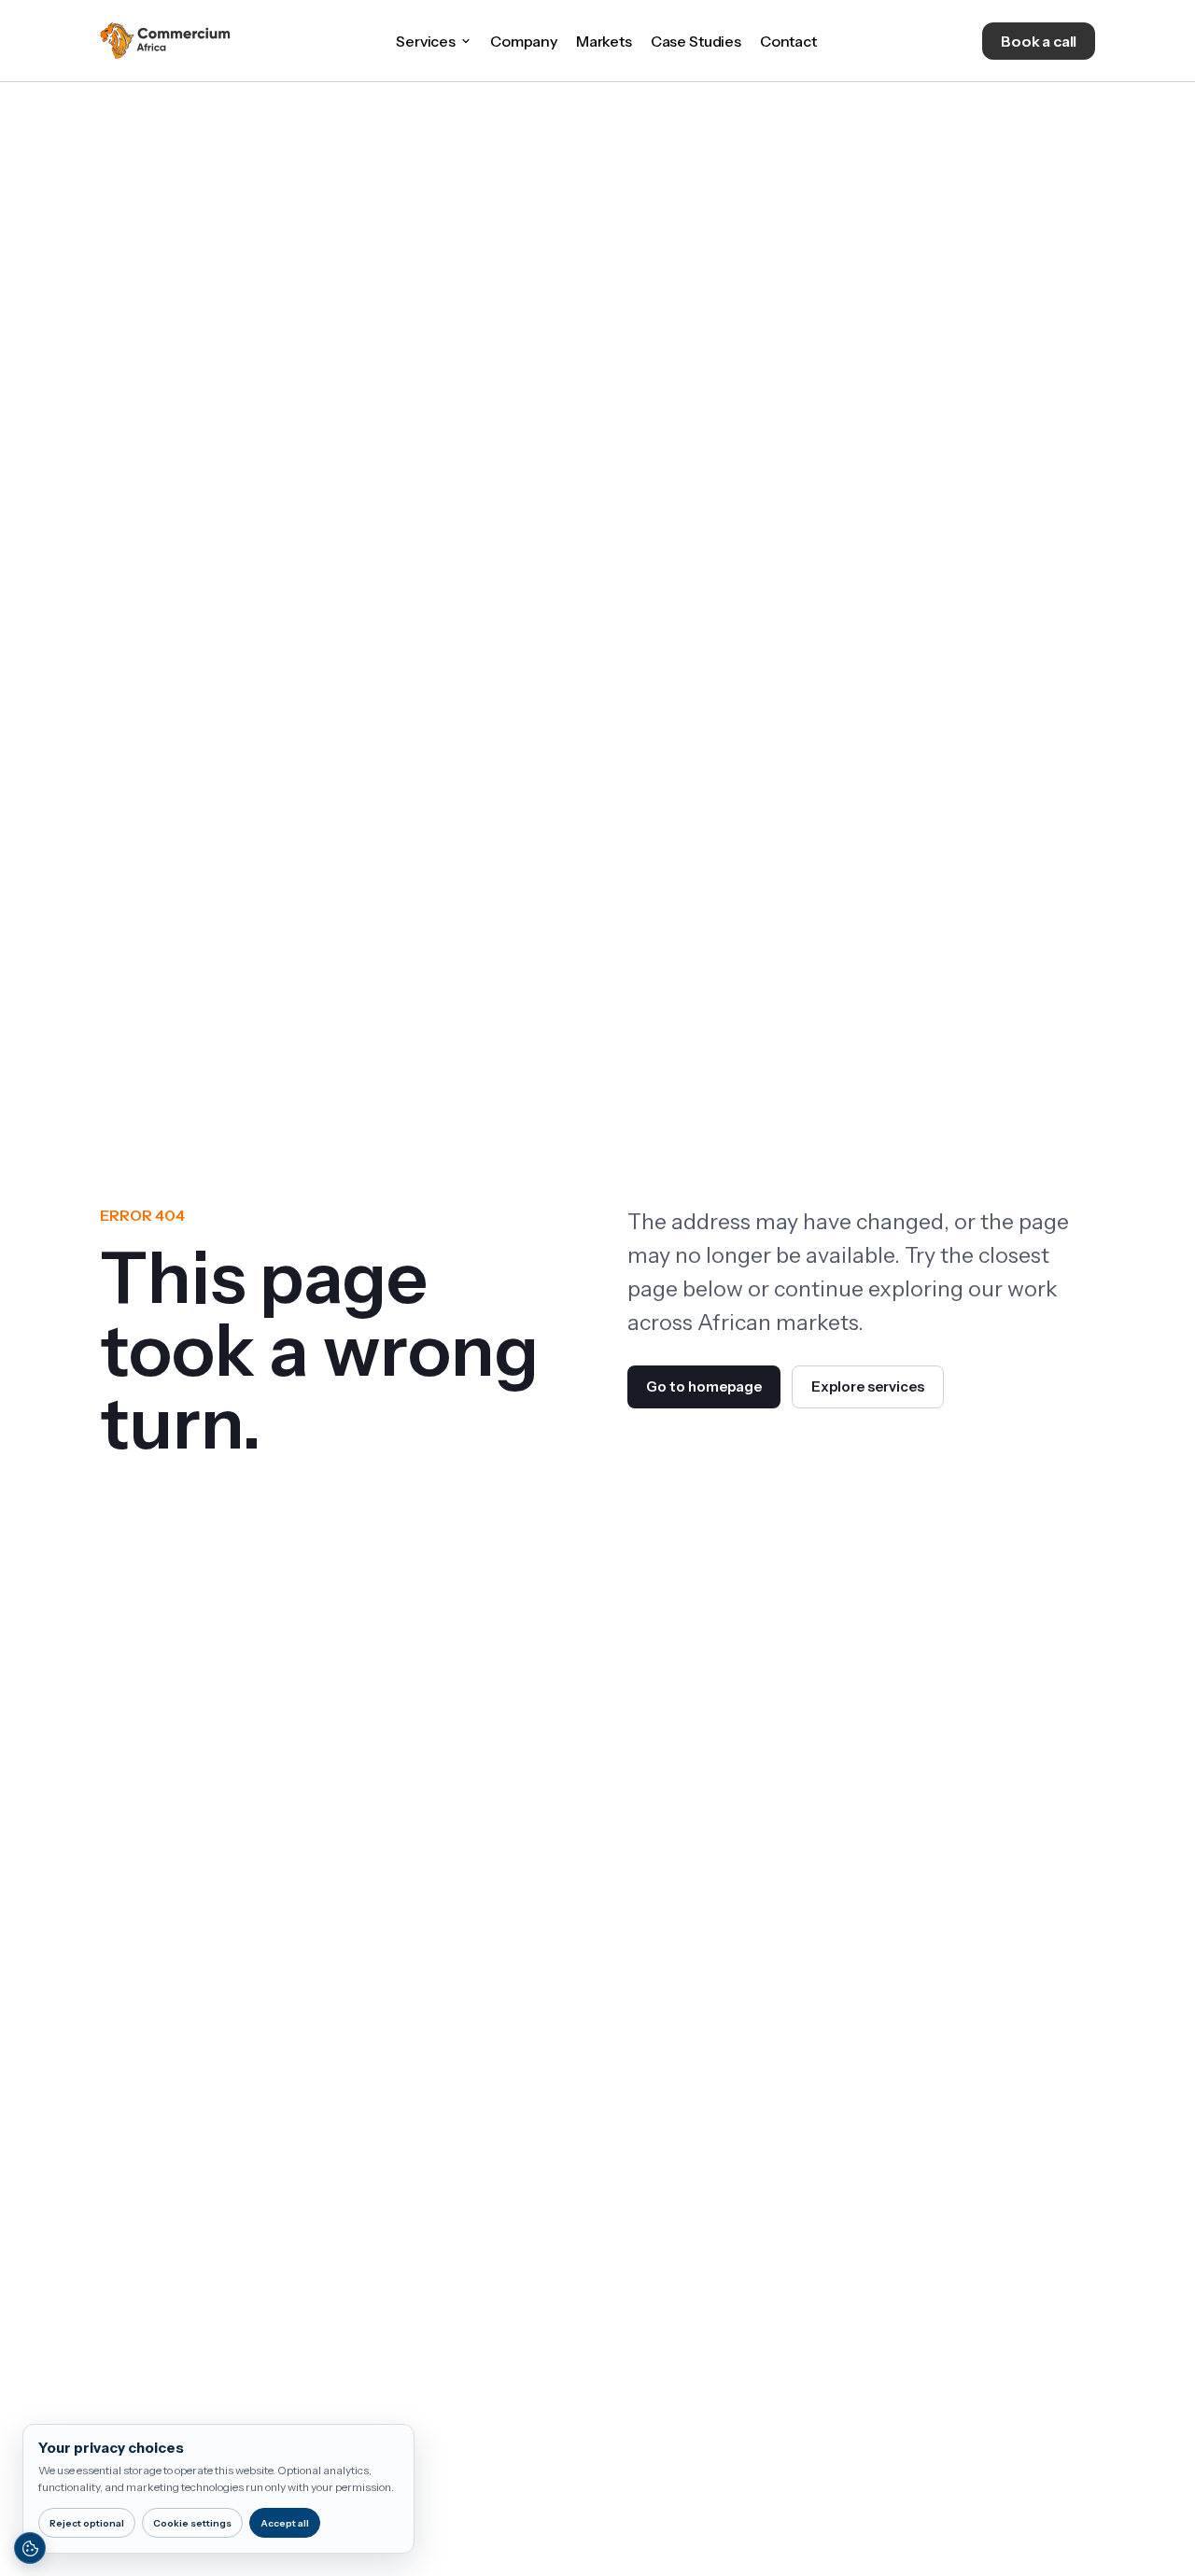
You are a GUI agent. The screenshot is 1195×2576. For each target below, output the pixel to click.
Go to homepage (704, 1386)
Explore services (868, 1386)
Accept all (285, 2523)
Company (524, 41)
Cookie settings (192, 2523)
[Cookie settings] (30, 2548)
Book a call (1039, 41)
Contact (788, 41)
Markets (604, 41)
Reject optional (87, 2523)
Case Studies (696, 41)
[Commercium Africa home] (165, 41)
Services (426, 41)
